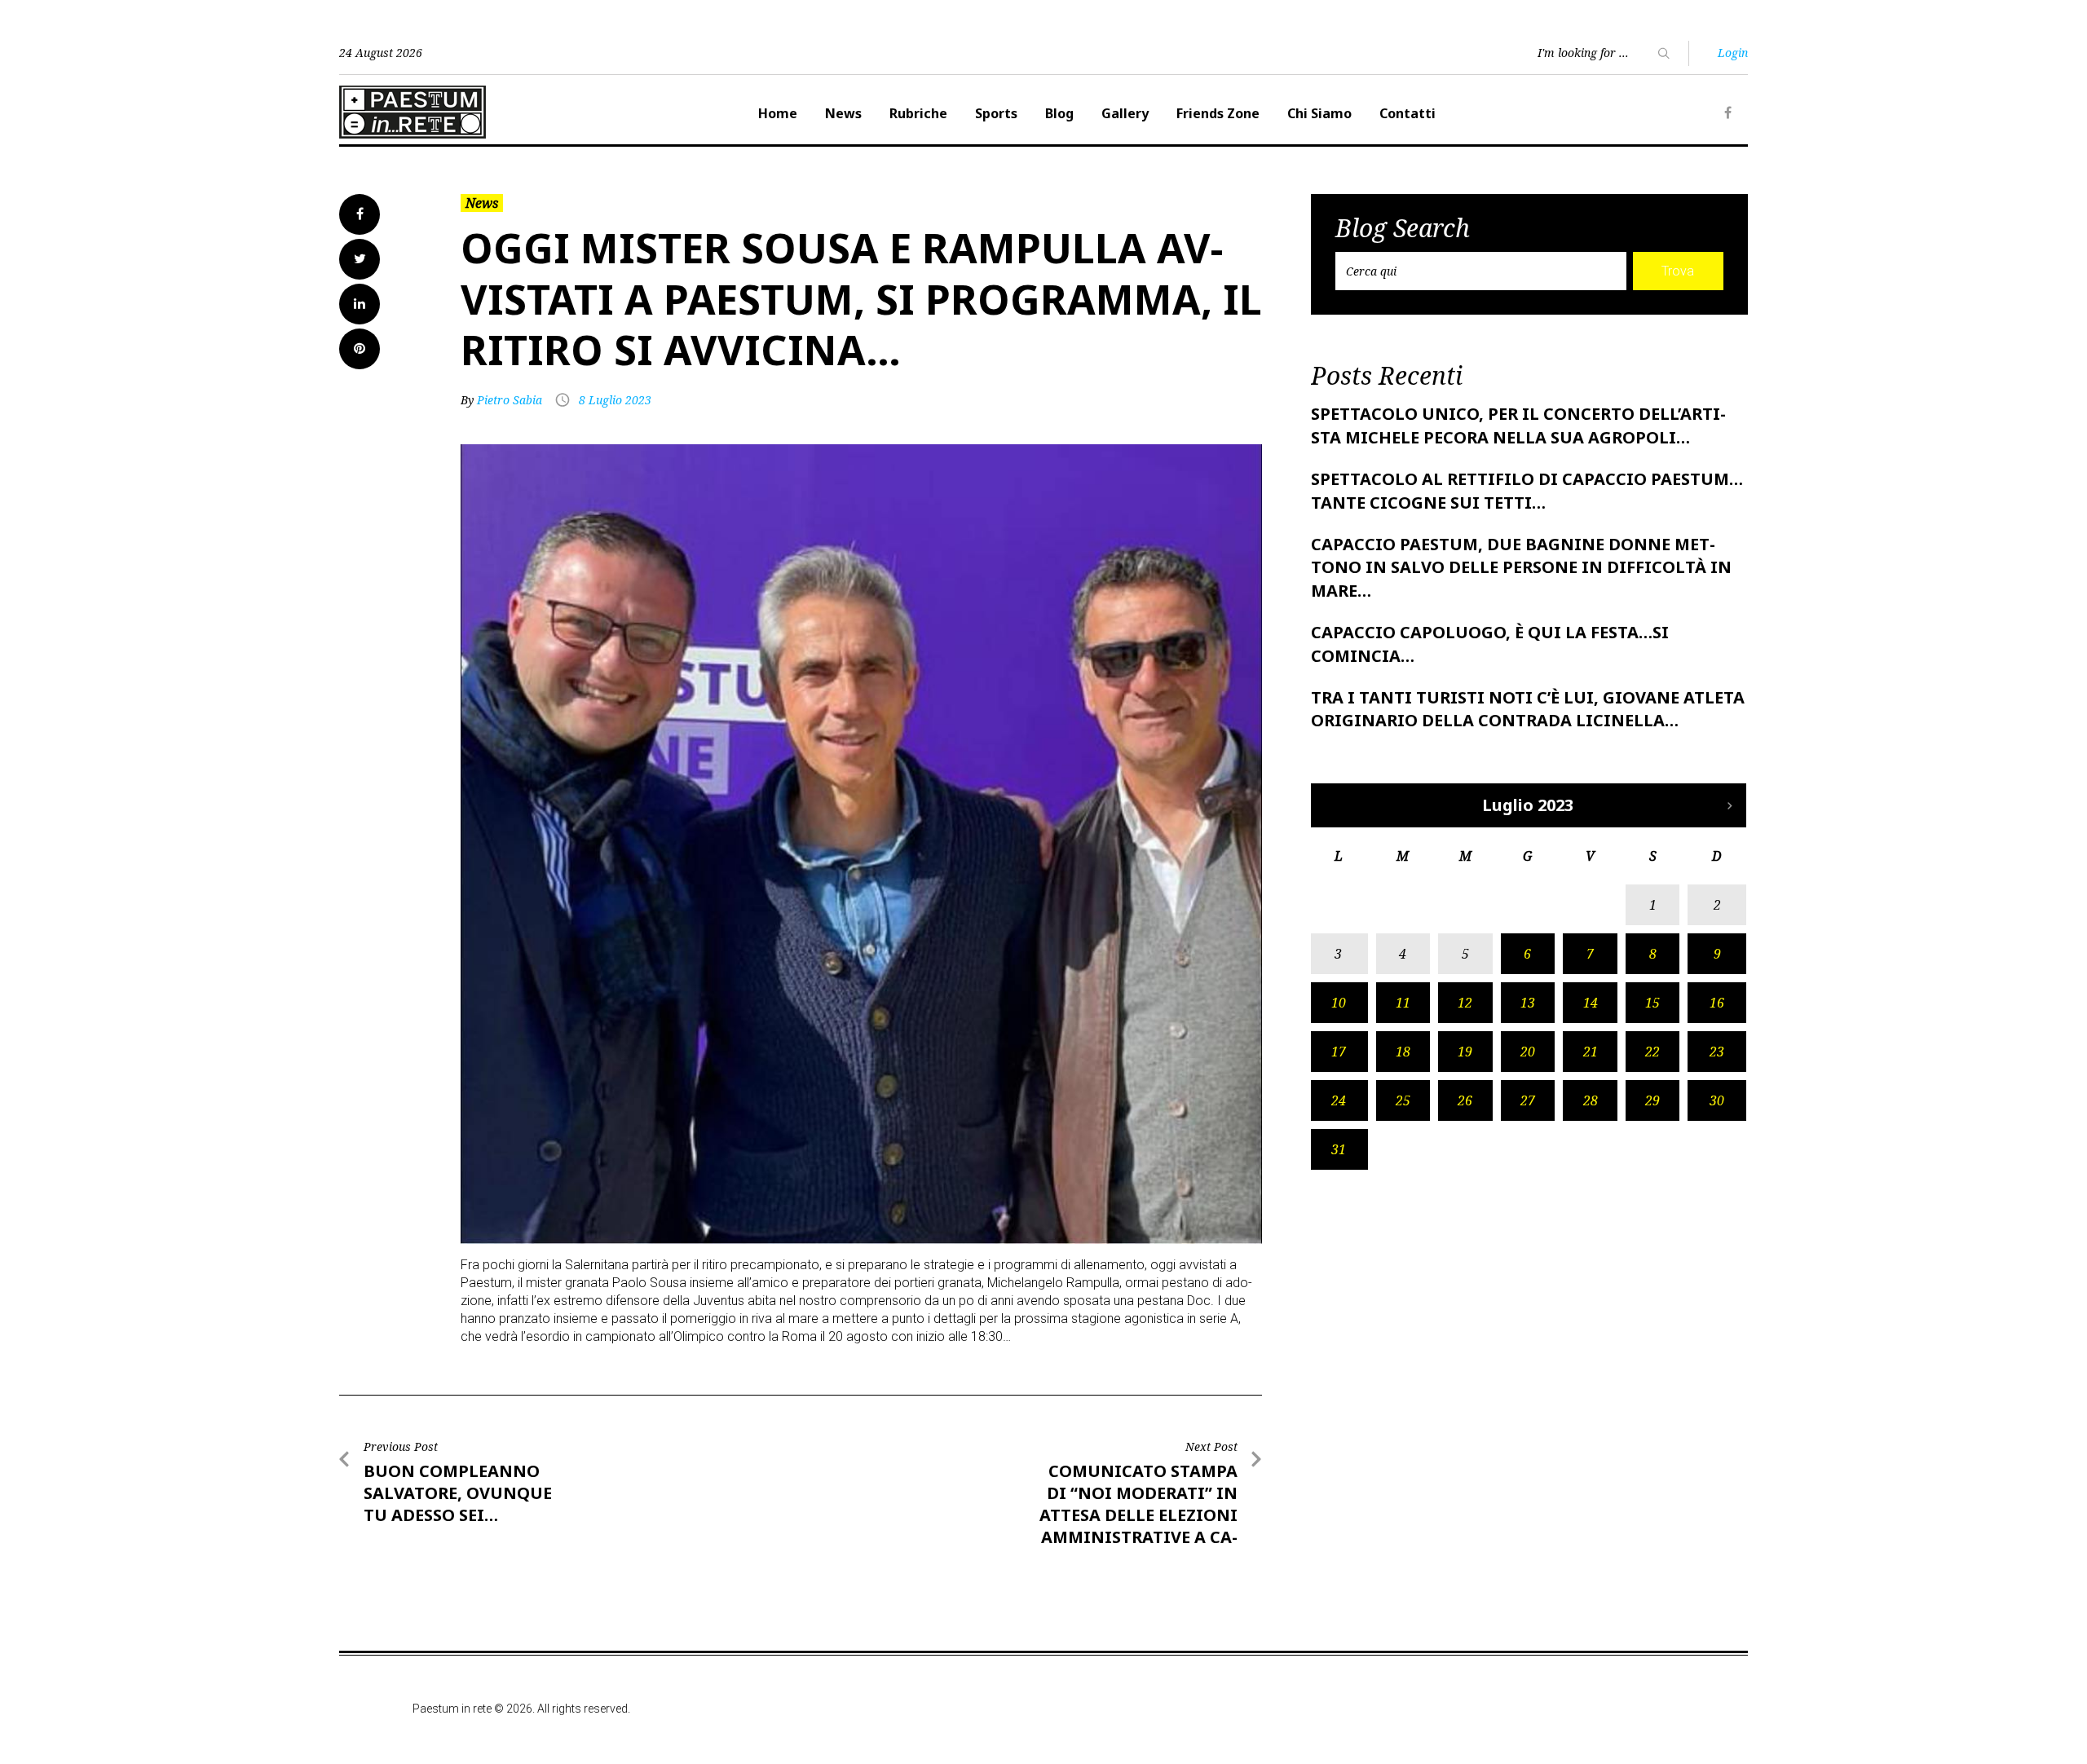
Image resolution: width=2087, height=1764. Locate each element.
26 (1465, 1100)
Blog (1059, 113)
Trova (1678, 271)
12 (1465, 1003)
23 (1717, 1052)
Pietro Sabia (510, 400)
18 (1403, 1052)
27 (1528, 1100)
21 (1591, 1052)
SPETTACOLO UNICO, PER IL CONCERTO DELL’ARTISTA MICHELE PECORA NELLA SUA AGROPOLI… (1518, 426)
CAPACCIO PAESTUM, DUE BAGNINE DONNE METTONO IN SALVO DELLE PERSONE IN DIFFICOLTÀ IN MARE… (1521, 568)
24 (1339, 1100)
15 (1652, 1003)
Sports (996, 113)
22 (1652, 1052)
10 (1339, 1003)
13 (1528, 1003)
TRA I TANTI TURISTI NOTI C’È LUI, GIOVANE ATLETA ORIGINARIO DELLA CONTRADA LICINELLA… (1528, 709)
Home (778, 113)
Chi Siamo (1319, 113)
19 (1465, 1052)
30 (1717, 1100)
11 (1403, 1003)
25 (1403, 1100)
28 (1591, 1100)
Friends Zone (1218, 113)
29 (1652, 1100)
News (843, 113)
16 (1717, 1003)
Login (1733, 53)
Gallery (1125, 113)
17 (1339, 1052)
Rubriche (918, 113)
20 (1528, 1052)
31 (1339, 1149)
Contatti (1408, 113)
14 (1591, 1003)
